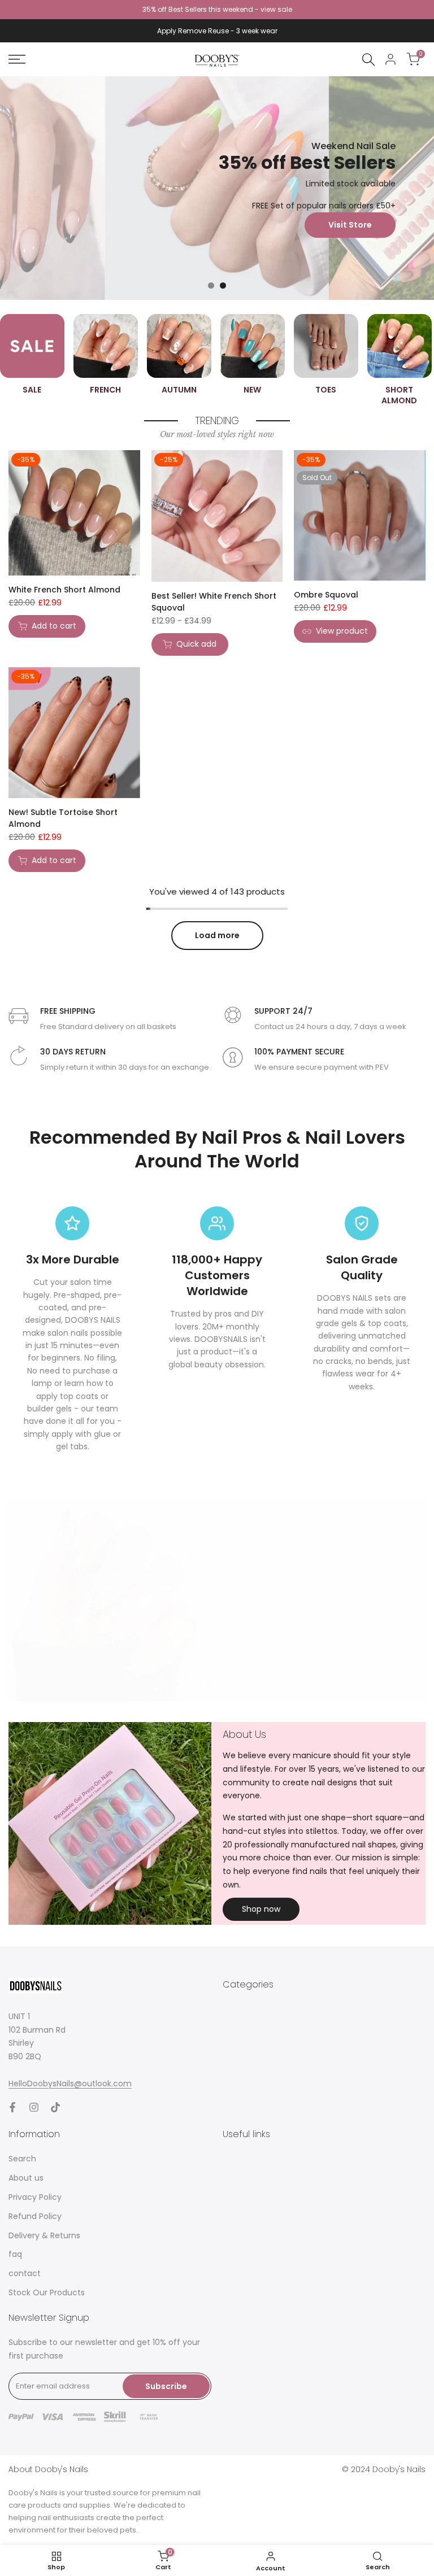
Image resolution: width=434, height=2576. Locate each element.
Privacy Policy (35, 2197)
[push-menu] (17, 59)
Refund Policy (35, 2216)
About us (26, 2178)
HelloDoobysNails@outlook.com (70, 2084)
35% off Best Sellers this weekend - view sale (217, 9)
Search (22, 2159)
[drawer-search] (368, 60)
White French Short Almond (64, 590)
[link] (217, 188)
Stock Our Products (47, 2292)
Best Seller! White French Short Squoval (214, 602)
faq (15, 2254)
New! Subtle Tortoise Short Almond (63, 818)
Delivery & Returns (44, 2235)
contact (25, 2273)
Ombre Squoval (326, 595)
